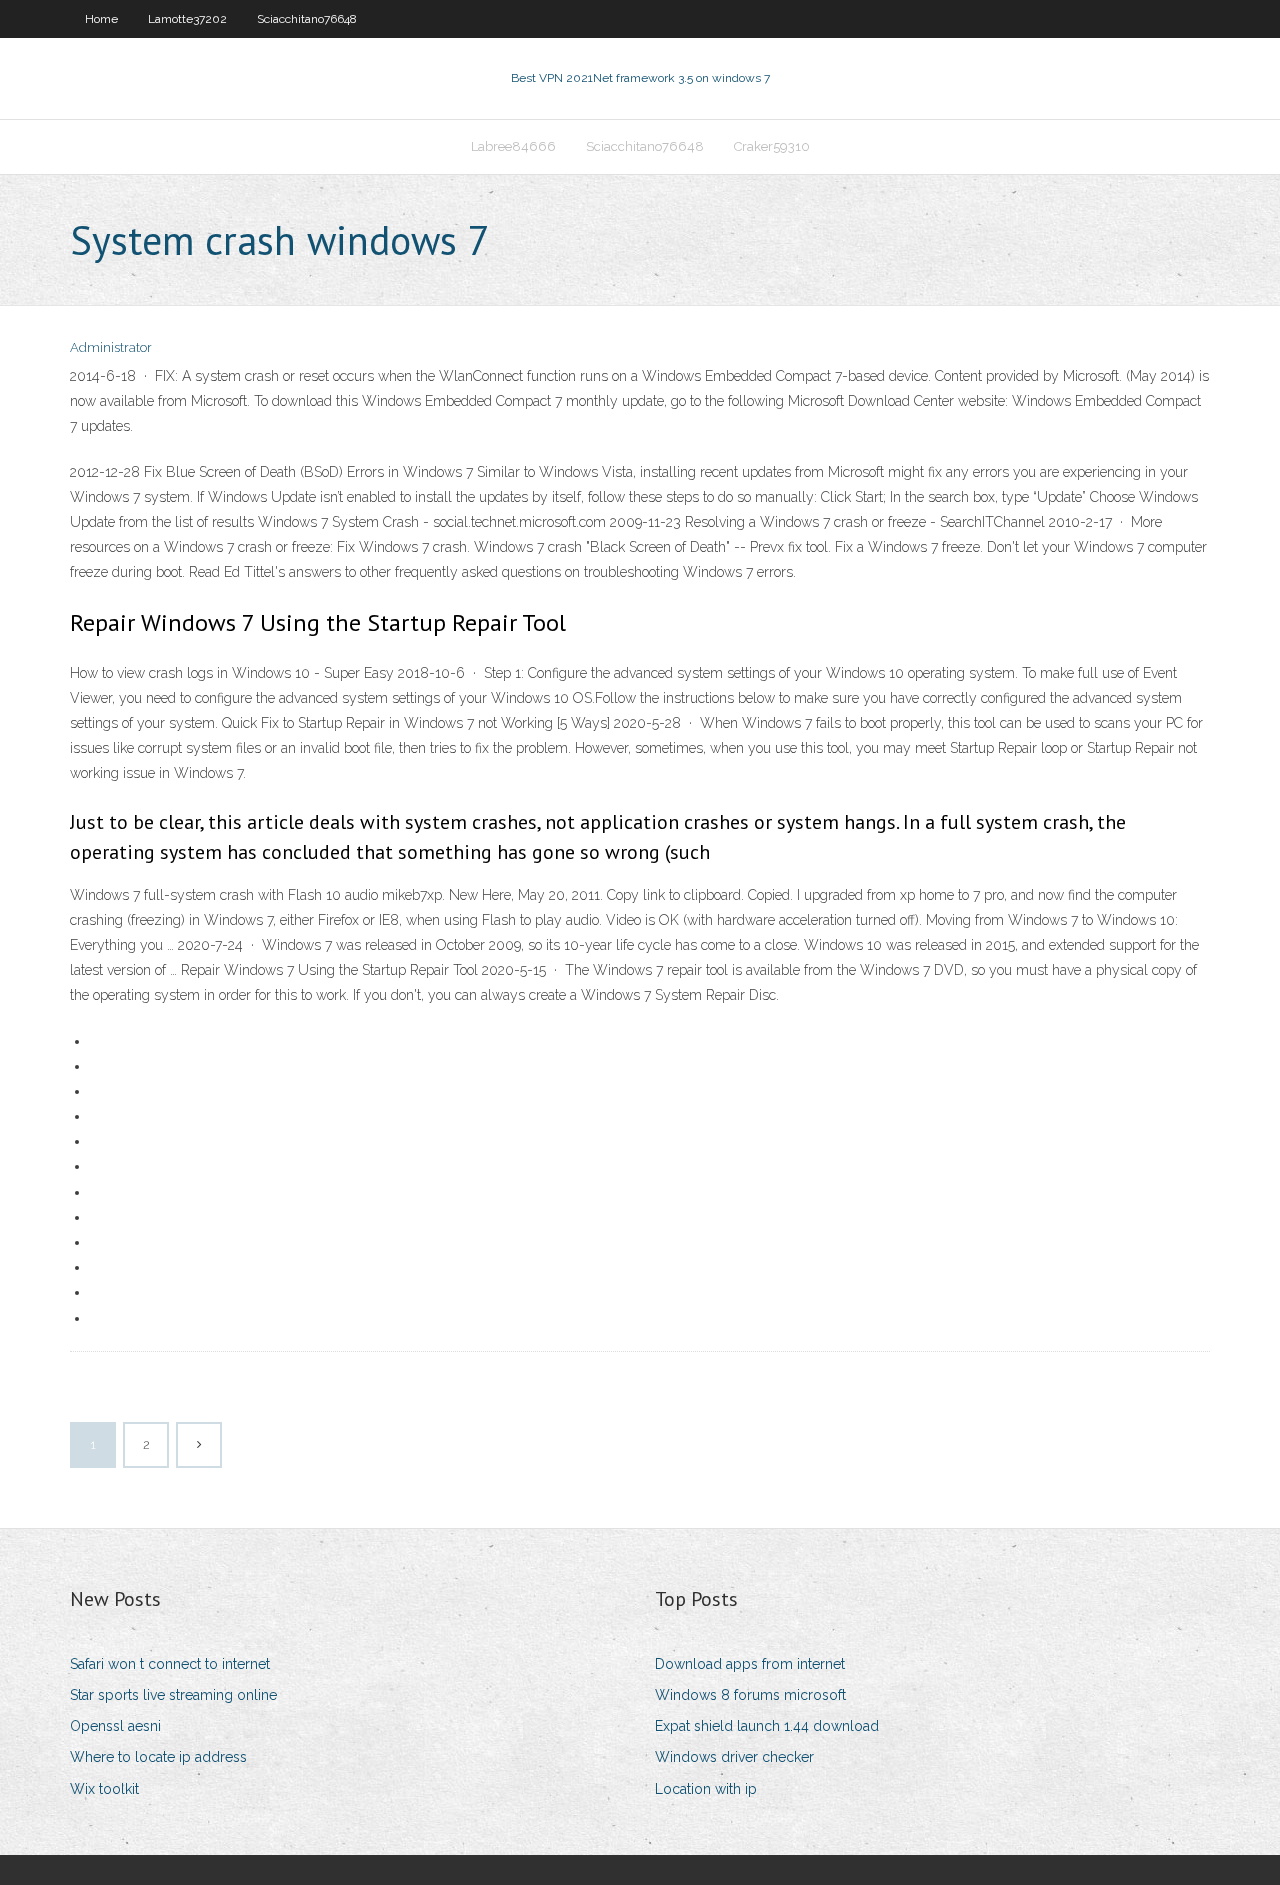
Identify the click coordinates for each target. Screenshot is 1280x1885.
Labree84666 (513, 146)
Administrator (111, 347)
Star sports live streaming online (173, 1695)
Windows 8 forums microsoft (750, 1695)
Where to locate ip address (158, 1757)
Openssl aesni (115, 1726)
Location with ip (706, 1789)
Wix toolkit (104, 1789)
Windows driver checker (734, 1757)
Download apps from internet (750, 1664)
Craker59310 (772, 146)
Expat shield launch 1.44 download (767, 1726)
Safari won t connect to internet (170, 1664)
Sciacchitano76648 (307, 19)
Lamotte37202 (187, 19)
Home (101, 19)
